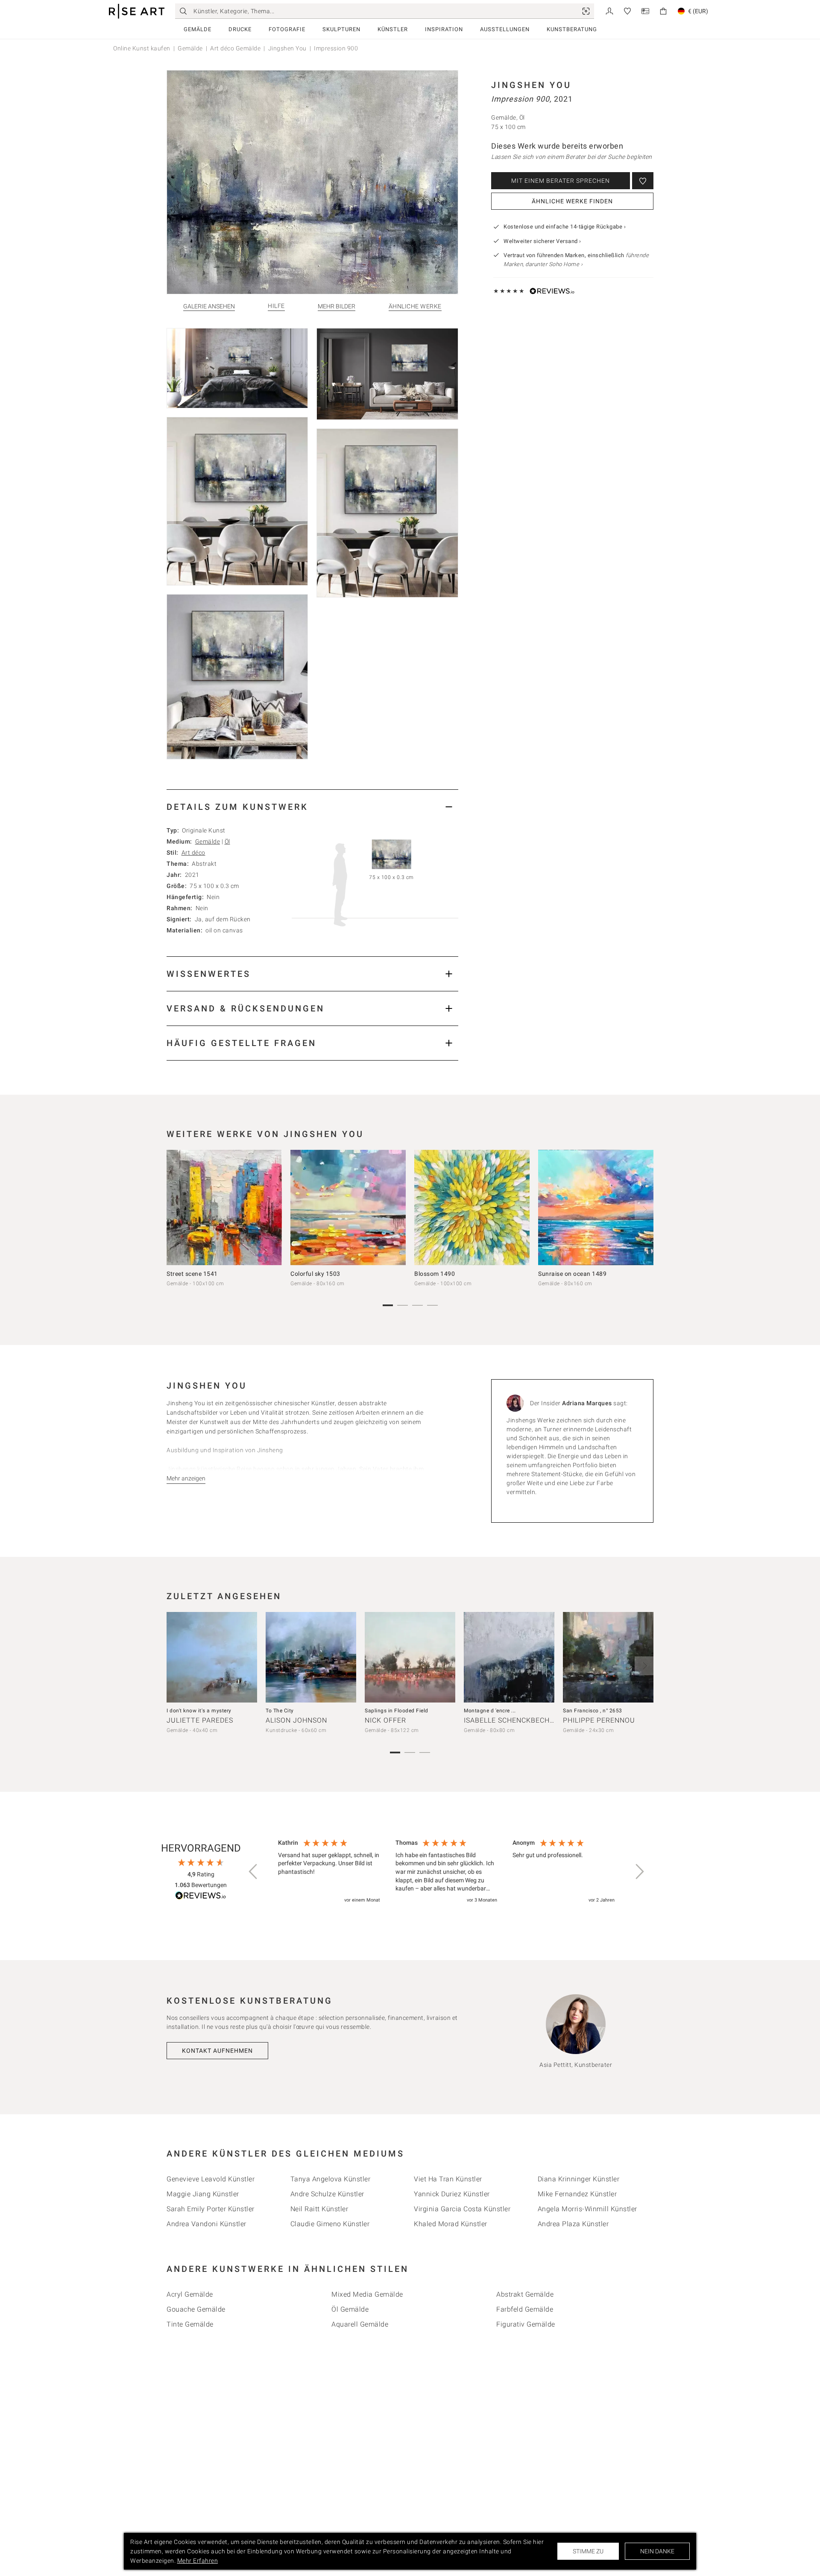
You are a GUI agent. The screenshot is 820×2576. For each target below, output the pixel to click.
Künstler (393, 29)
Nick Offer (385, 1720)
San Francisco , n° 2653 (593, 1711)
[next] (644, 1210)
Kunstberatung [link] (572, 29)
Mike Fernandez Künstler (577, 2194)
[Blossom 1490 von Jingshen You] (472, 1207)
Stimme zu (588, 2551)
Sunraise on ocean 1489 (572, 1274)
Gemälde (198, 29)
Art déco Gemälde (235, 48)
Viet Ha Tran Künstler (448, 2179)
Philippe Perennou (599, 1720)
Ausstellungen (505, 29)
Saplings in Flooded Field (397, 1711)
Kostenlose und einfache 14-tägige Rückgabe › (565, 227)
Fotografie (287, 29)
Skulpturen (341, 29)
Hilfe (276, 306)
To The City (280, 1711)
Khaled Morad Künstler (451, 2224)
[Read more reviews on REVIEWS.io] (201, 1897)
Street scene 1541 (192, 1274)
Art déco (193, 853)
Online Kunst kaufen (142, 48)
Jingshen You (287, 48)
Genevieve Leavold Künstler (211, 2179)
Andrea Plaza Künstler (573, 2224)
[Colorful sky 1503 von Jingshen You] (348, 1207)
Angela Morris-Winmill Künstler (587, 2209)
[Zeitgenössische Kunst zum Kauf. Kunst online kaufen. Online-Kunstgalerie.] (137, 11)
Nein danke (657, 2551)
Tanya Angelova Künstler (331, 2179)
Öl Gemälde (350, 2309)
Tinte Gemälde (190, 2324)
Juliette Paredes (200, 1720)
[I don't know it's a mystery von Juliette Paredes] (212, 1657)
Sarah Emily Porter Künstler (211, 2209)
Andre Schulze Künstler (327, 2194)
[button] (254, 1872)
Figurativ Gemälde (526, 2324)
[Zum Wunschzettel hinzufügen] (643, 181)
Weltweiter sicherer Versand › (542, 241)
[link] (586, 11)
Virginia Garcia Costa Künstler (462, 2209)
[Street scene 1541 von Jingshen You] (224, 1207)
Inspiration (444, 29)
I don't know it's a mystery (199, 1711)
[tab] (312, 807)
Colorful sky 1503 (315, 1274)
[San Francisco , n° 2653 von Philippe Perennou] (608, 1657)
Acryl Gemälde (190, 2294)
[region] (446, 1872)
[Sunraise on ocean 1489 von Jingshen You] (596, 1207)
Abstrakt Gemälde (525, 2294)
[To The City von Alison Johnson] (311, 1657)
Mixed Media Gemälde (367, 2294)
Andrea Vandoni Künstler (206, 2224)
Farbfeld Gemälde (525, 2309)
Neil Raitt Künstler (319, 2209)
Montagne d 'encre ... (490, 1711)
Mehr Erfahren (198, 2561)
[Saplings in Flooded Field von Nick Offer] (410, 1657)
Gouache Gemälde (196, 2309)
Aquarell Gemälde (360, 2324)
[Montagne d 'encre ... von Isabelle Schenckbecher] (509, 1657)
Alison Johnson (296, 1720)
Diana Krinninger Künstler (579, 2179)
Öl (227, 841)
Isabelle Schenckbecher (511, 1720)
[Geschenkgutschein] (645, 10)
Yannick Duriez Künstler (452, 2194)
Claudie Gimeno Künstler (330, 2224)
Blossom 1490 (435, 1274)
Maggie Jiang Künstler (203, 2194)
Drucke (240, 29)
